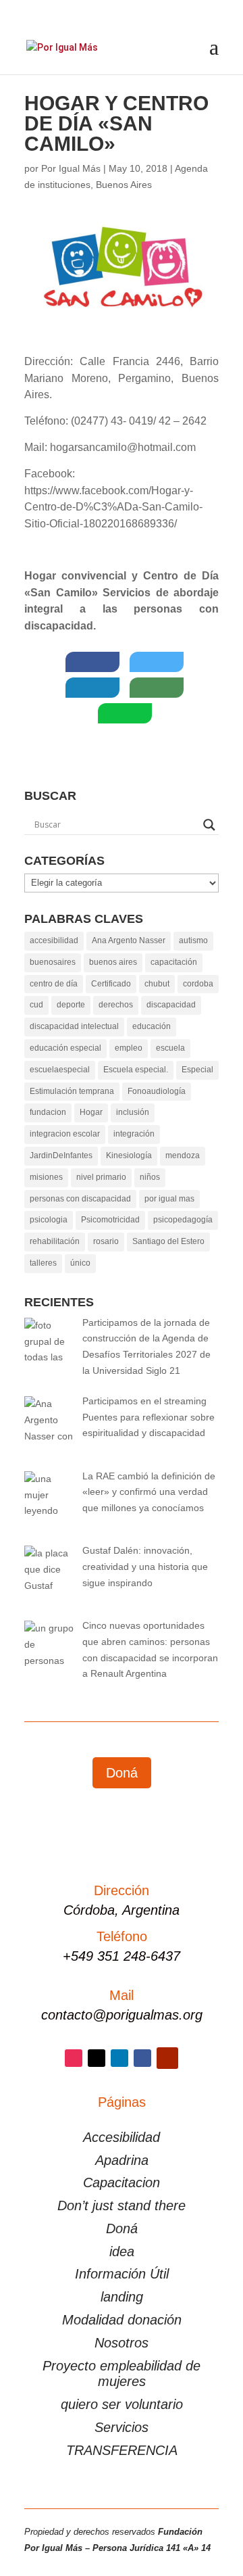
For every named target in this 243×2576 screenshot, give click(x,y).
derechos (116, 1005)
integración (134, 1134)
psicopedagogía (183, 1220)
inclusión (133, 1112)
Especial (197, 1070)
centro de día (54, 984)
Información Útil (122, 2274)
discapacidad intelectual (74, 1026)
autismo (193, 940)
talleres (43, 1263)
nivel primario (101, 1177)
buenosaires (53, 962)
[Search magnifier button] (209, 825)
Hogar (91, 1112)
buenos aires (113, 962)
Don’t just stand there (122, 2205)
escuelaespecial (60, 1070)
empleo (129, 1048)
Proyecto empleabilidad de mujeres (122, 2374)
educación (152, 1026)
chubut (157, 984)
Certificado (111, 984)
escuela (170, 1048)
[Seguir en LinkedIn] (119, 2058)
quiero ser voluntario (122, 2404)
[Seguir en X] (97, 2058)
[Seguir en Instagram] (74, 2058)
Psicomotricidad (110, 1220)
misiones (46, 1177)
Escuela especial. (136, 1070)
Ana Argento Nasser (129, 940)
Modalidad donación (122, 2320)
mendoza (183, 1155)
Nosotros (122, 2343)
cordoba (198, 984)
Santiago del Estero (168, 1241)
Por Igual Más (71, 168)
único (80, 1263)
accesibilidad (54, 940)
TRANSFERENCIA (122, 2450)
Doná (122, 1773)
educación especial (65, 1048)
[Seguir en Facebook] (142, 2058)
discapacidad (171, 1005)
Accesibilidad (122, 2137)
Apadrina (122, 2160)
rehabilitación (55, 1241)
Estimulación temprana (72, 1091)
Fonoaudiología (157, 1091)
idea (122, 2251)
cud (36, 1005)
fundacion (48, 1112)
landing (122, 2297)
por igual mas (169, 1199)
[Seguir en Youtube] (167, 2058)
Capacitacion (122, 2183)
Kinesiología (129, 1155)
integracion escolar (65, 1134)
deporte (71, 1005)
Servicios (122, 2427)
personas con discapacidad (80, 1199)
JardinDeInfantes (61, 1155)
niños (150, 1177)
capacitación (174, 962)
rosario (106, 1241)
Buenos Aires (124, 185)
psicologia (49, 1220)
